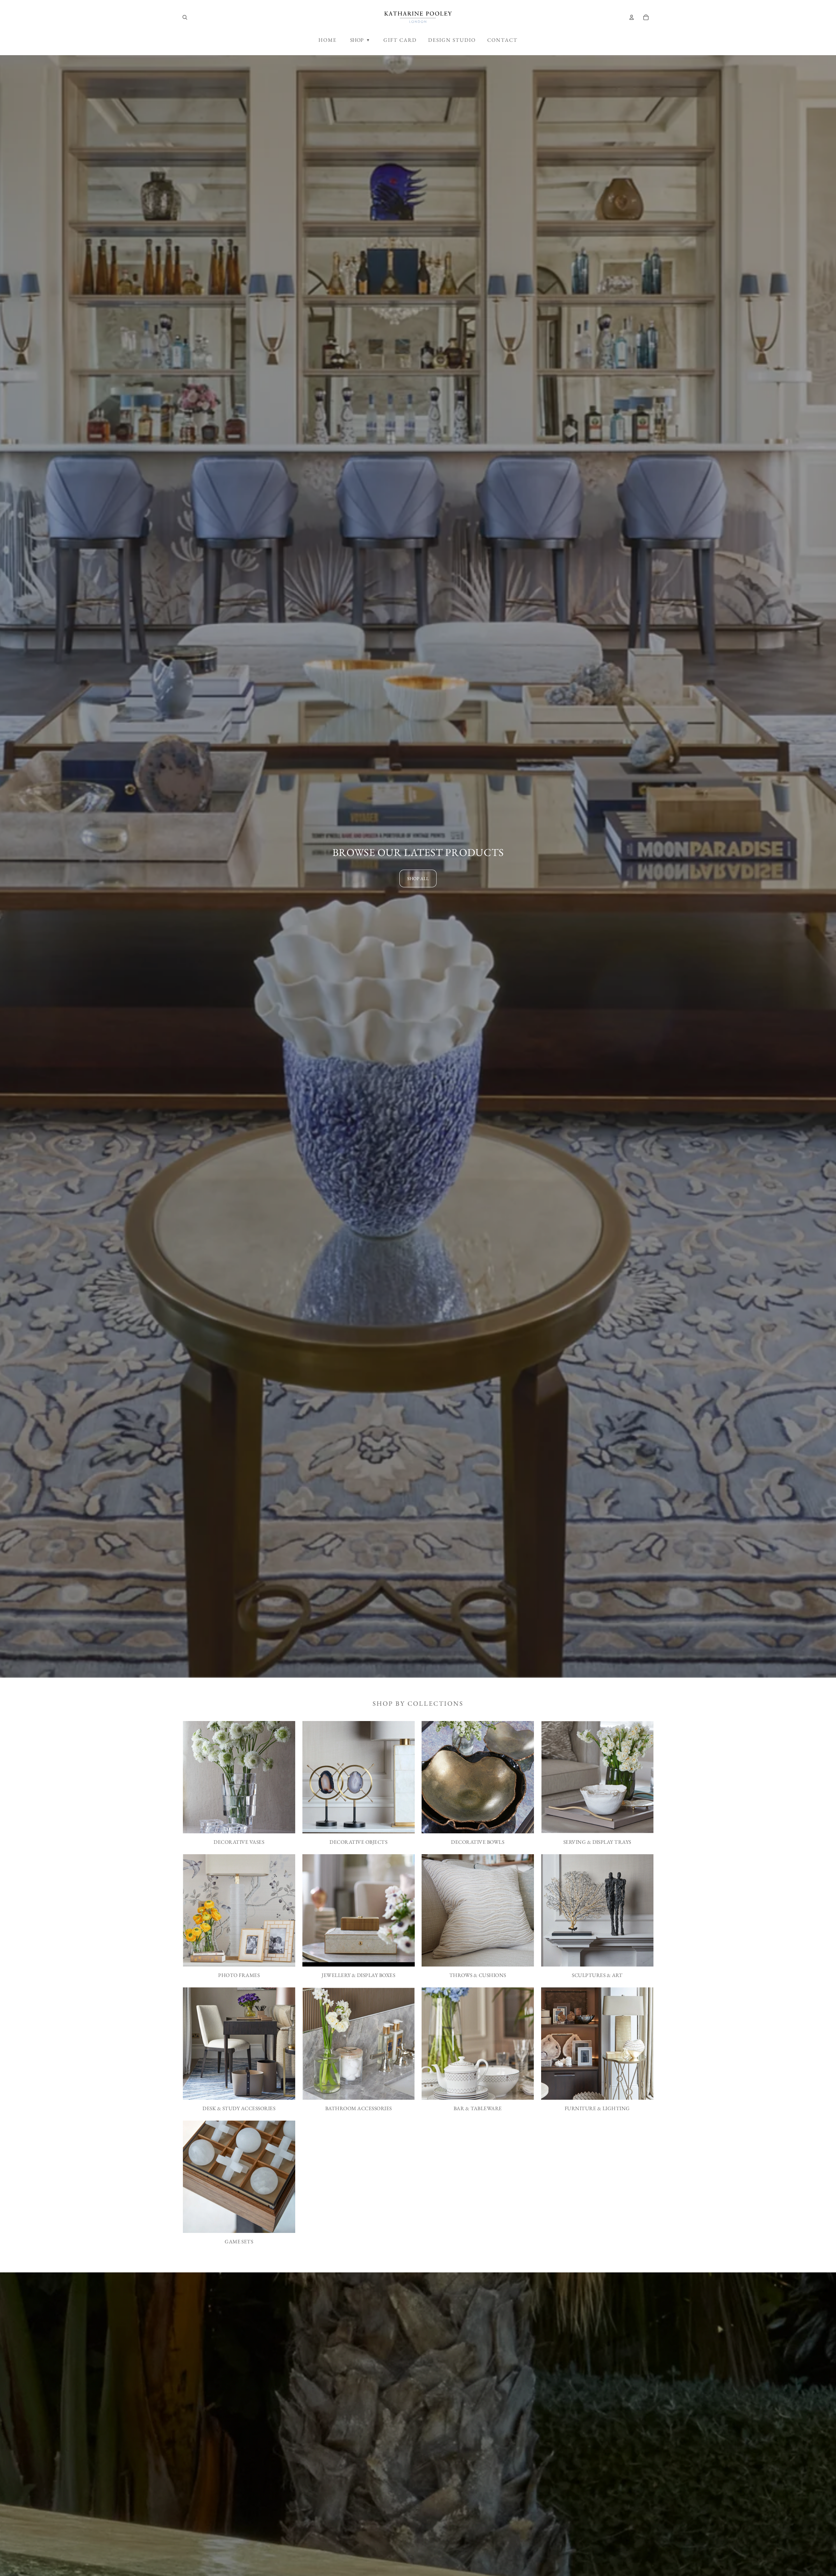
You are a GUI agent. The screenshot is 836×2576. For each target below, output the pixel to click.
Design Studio (452, 40)
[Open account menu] (632, 17)
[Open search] (185, 17)
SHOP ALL (418, 878)
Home (328, 40)
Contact (502, 40)
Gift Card (400, 40)
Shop (360, 40)
